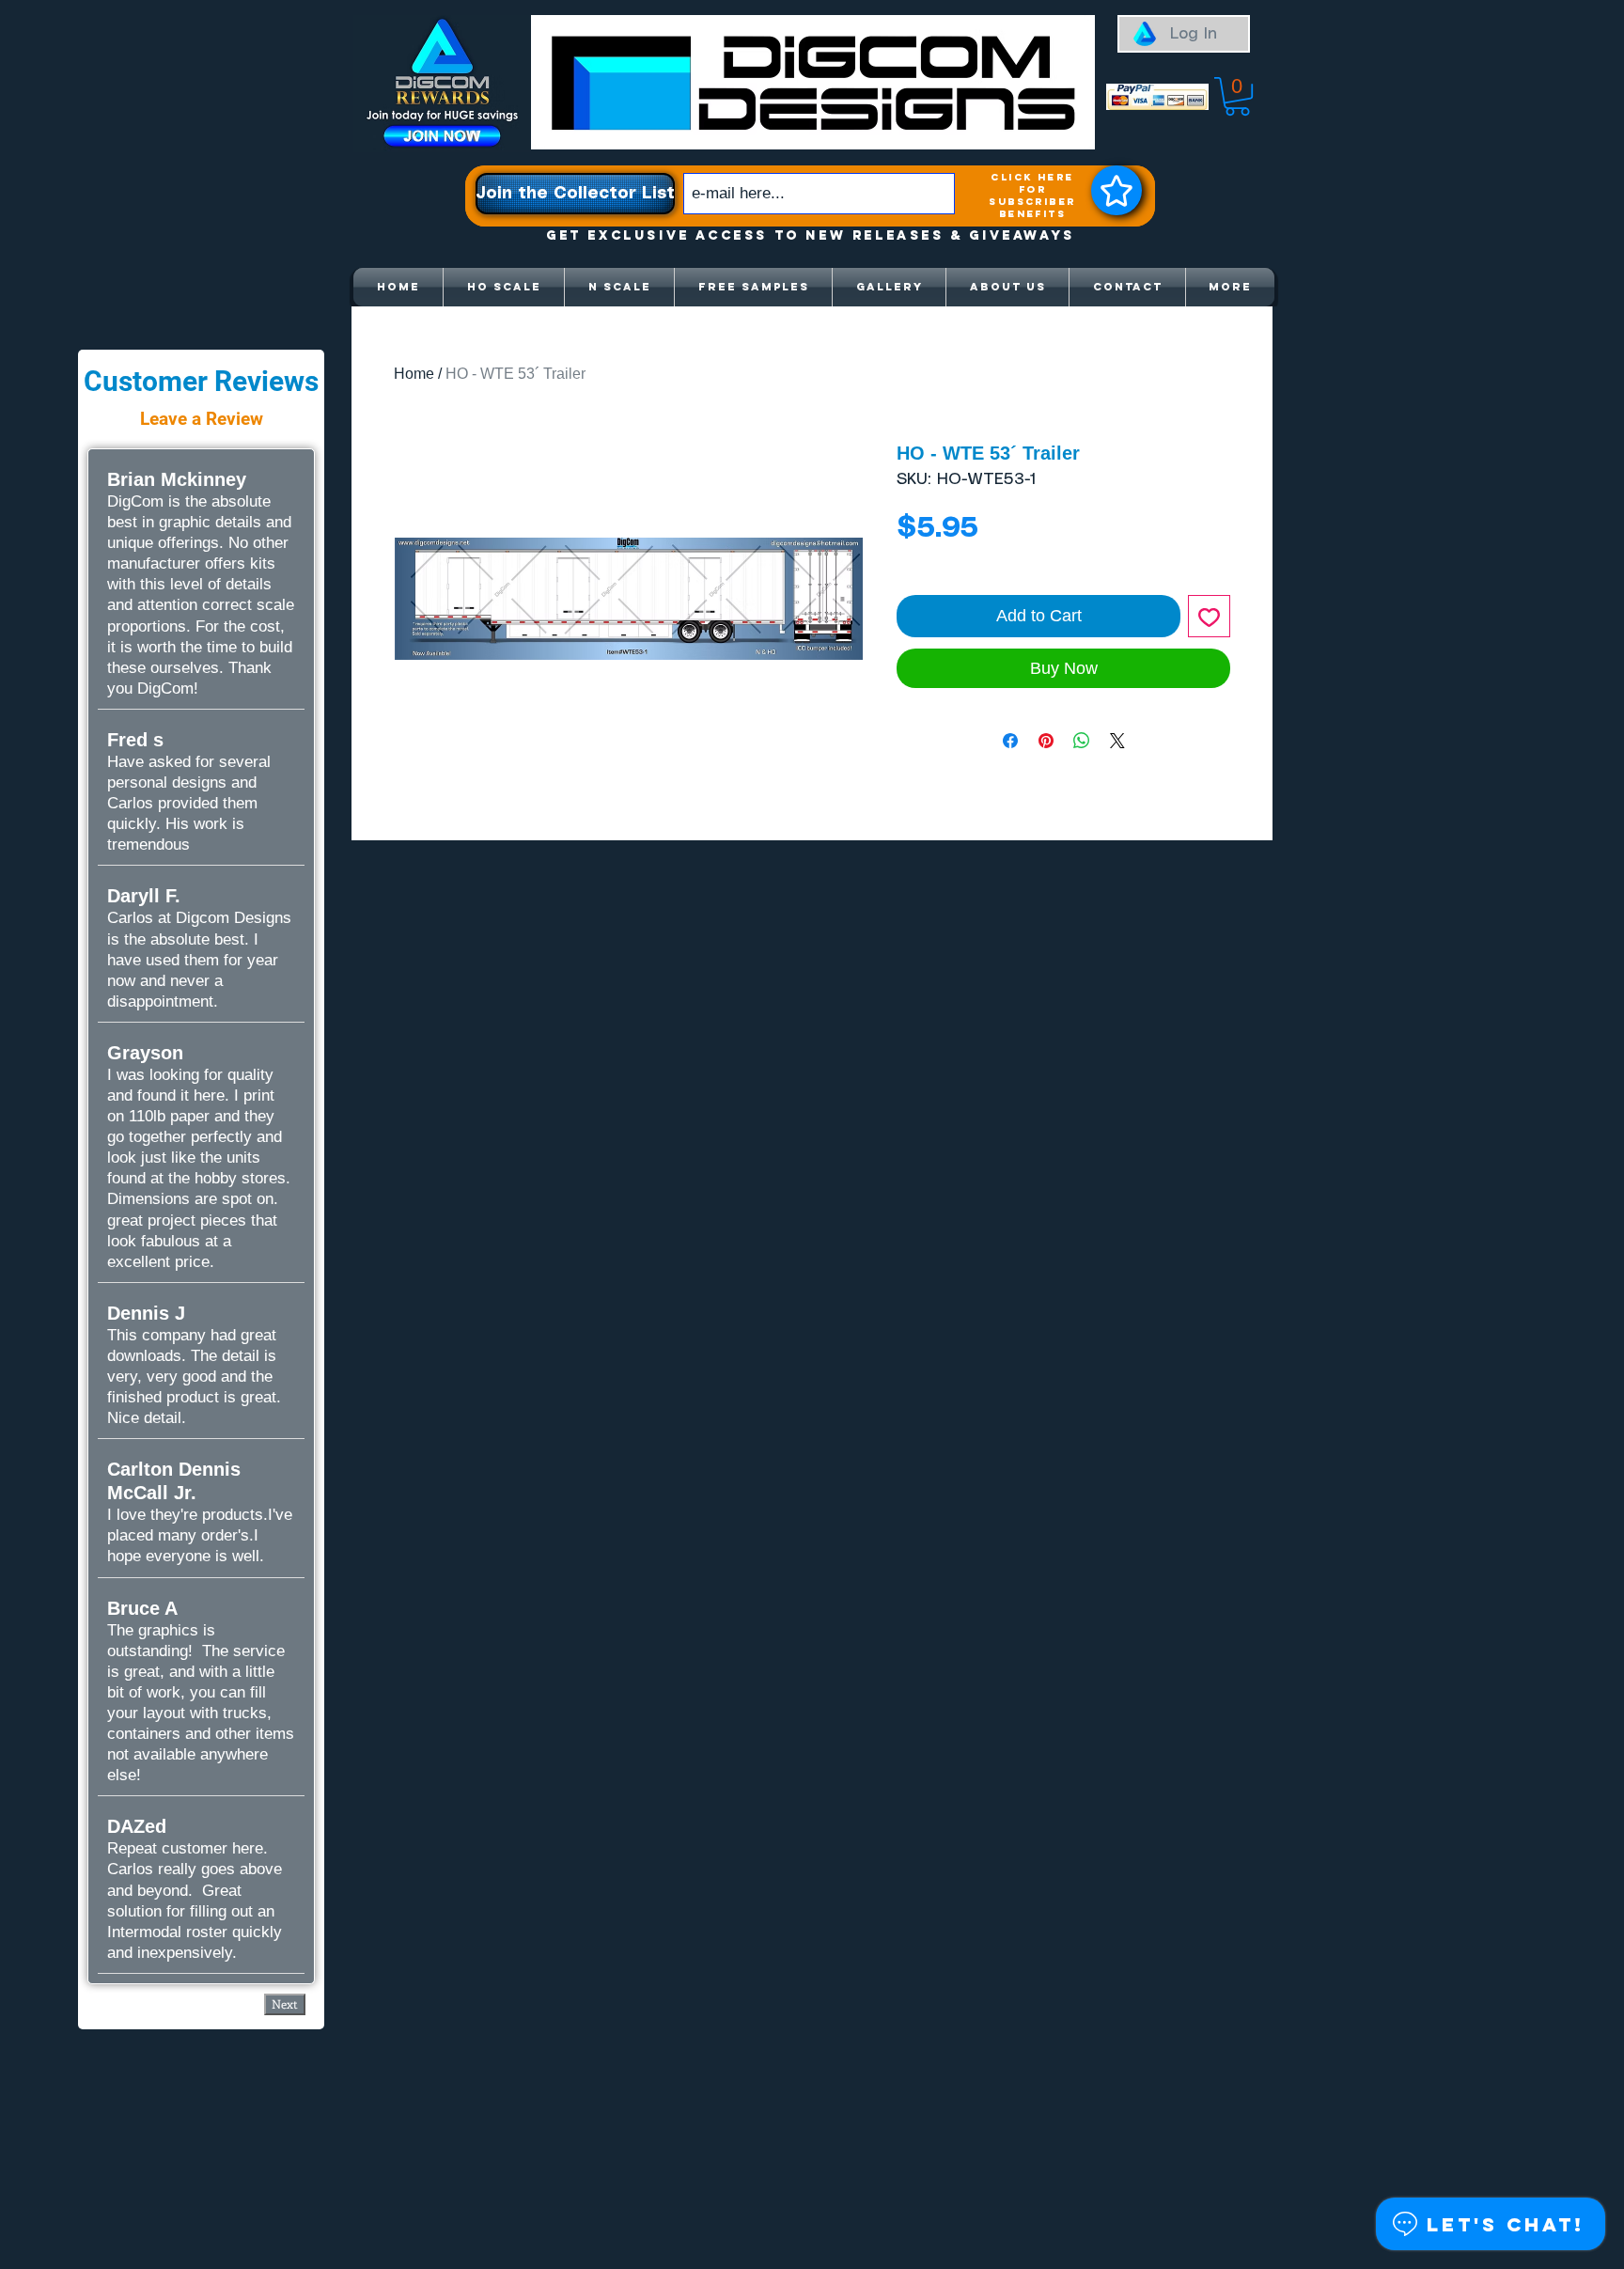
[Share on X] (1117, 741)
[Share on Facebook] (1010, 741)
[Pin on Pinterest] (1046, 741)
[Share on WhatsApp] (1082, 741)
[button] (1237, 96)
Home (414, 374)
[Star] (1116, 190)
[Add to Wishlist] (1209, 616)
